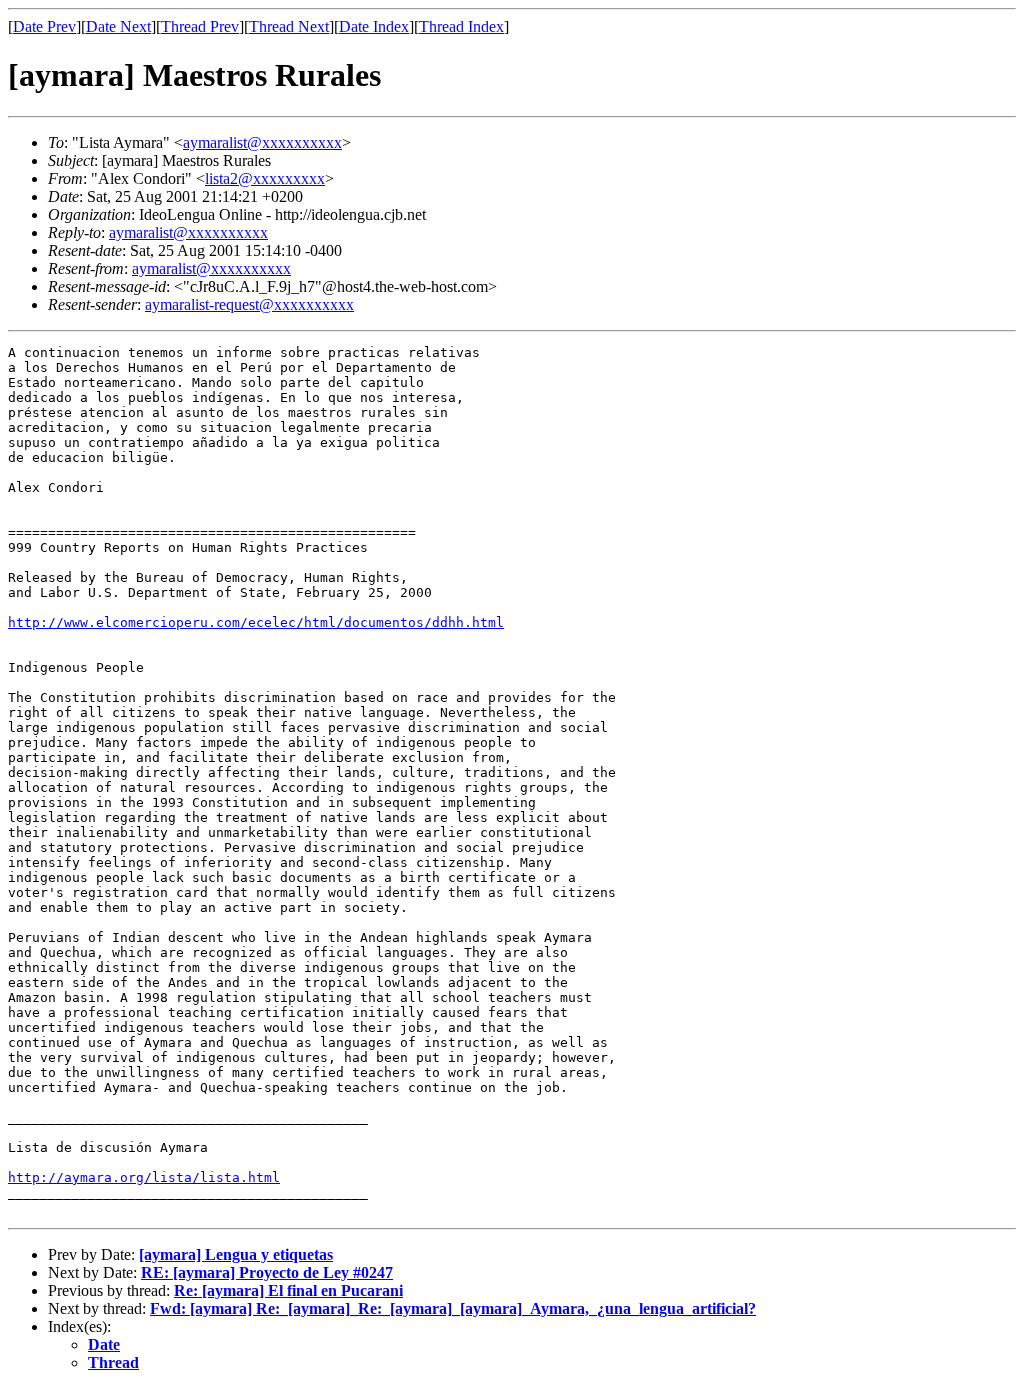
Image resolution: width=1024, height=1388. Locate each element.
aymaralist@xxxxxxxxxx (262, 142)
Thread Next (289, 26)
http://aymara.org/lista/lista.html (144, 1177)
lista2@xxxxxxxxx (265, 178)
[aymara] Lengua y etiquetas (236, 1254)
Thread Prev (200, 26)
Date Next (118, 26)
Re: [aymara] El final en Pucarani (288, 1290)
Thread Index (461, 26)
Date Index (374, 26)
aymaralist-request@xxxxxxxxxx (249, 304)
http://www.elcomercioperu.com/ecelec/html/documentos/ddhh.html (256, 622)
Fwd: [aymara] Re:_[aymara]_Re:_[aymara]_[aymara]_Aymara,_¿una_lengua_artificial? (453, 1308)
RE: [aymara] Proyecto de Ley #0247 (267, 1272)
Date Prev (44, 26)
